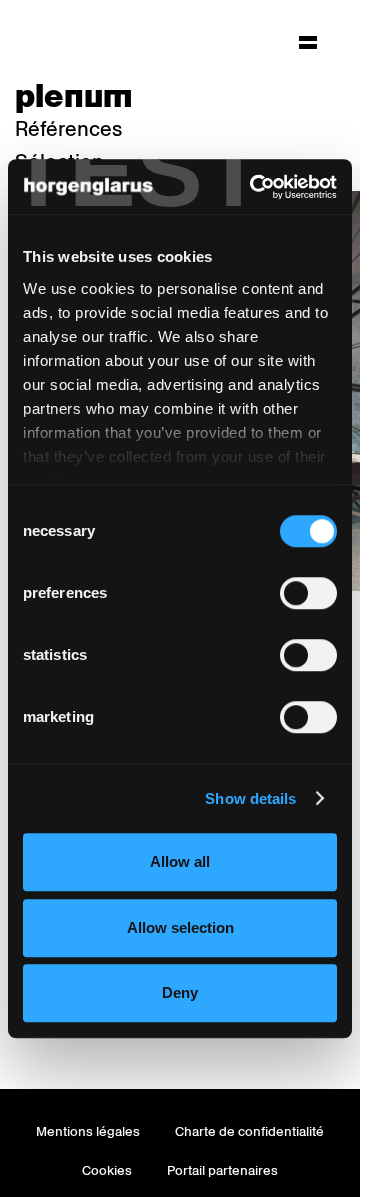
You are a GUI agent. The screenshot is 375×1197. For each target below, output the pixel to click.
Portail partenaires (222, 1170)
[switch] (308, 593)
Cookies (107, 1170)
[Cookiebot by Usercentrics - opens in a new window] (254, 187)
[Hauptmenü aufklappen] (308, 42)
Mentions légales (88, 1131)
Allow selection (180, 927)
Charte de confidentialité (249, 1131)
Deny (180, 992)
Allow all (180, 861)
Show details (250, 798)
